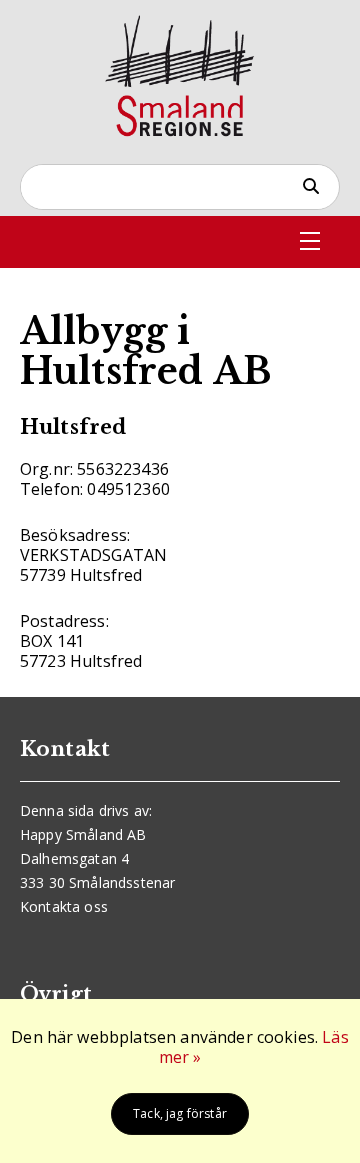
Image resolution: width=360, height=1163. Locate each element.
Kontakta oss (64, 906)
